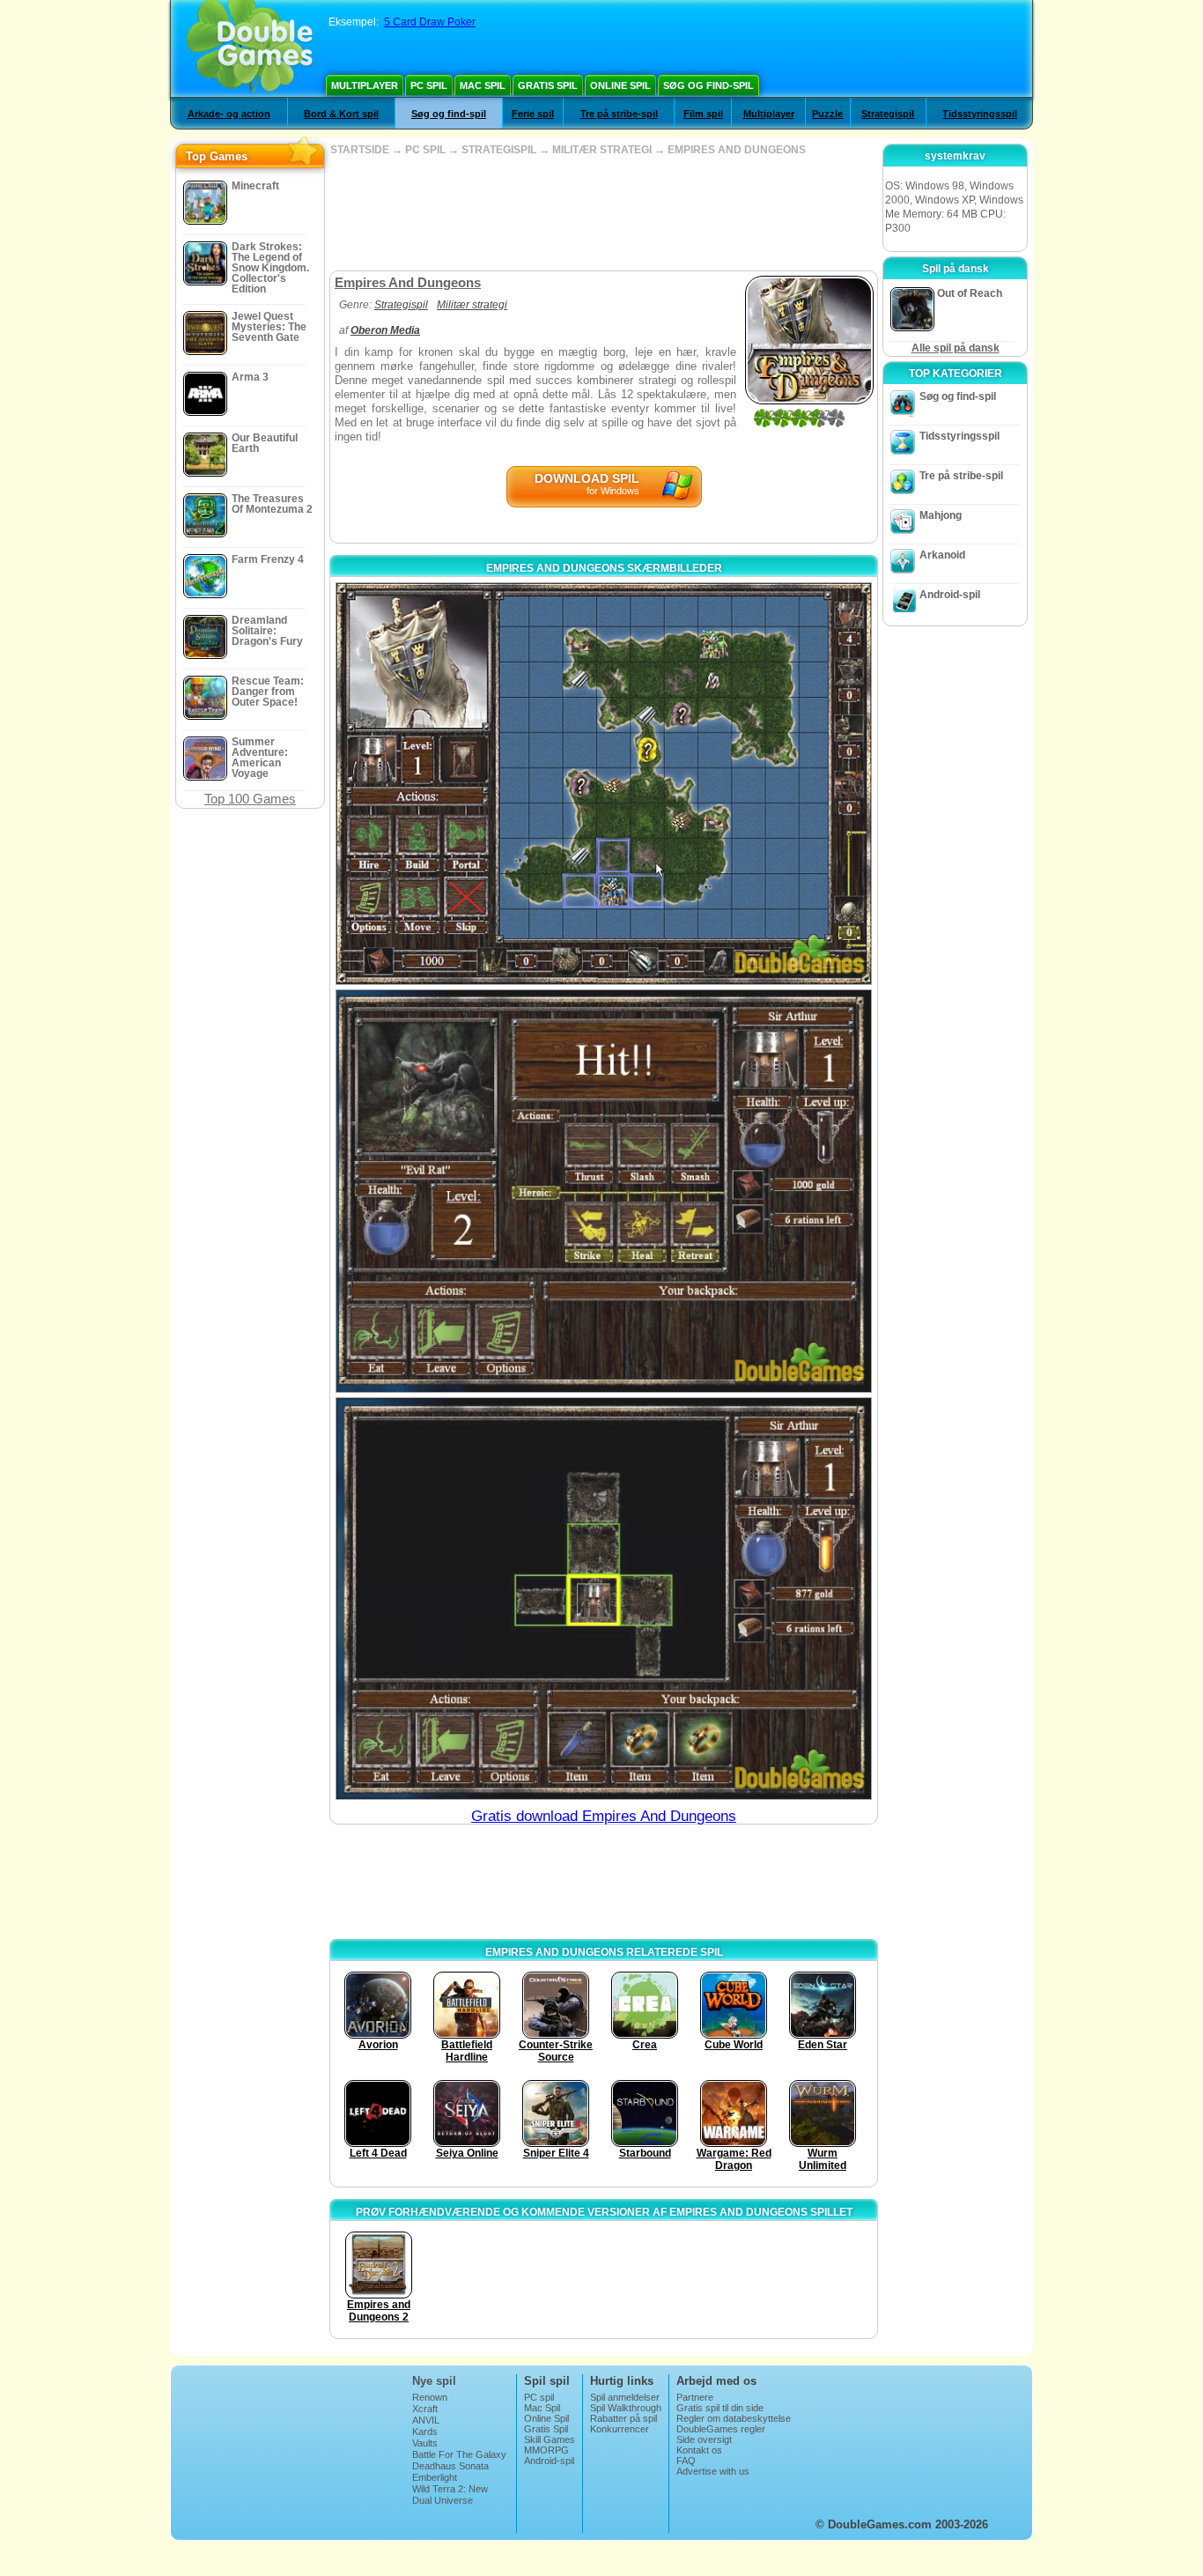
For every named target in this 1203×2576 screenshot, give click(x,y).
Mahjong (941, 515)
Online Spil (620, 85)
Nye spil (434, 2381)
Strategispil (888, 114)
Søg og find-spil (709, 85)
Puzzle (827, 114)
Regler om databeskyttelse (734, 2418)
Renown (430, 2397)
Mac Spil (483, 85)
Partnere (695, 2397)
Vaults (425, 2443)
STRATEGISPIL (499, 150)
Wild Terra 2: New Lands (450, 2494)
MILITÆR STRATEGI (602, 150)
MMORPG (546, 2450)
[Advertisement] (603, 213)
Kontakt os (699, 2450)
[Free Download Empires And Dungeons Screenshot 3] (604, 1599)
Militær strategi (472, 305)
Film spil (703, 114)
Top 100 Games (250, 799)
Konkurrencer (620, 2429)
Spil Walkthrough (626, 2408)
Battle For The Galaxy (459, 2454)
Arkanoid (942, 555)
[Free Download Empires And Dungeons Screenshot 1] (604, 784)
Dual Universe (443, 2500)
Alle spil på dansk (956, 348)
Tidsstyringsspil (980, 114)
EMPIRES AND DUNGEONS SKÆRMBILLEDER (604, 568)
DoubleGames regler (721, 2429)
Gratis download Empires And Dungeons (604, 1816)
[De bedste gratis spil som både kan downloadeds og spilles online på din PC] (250, 48)
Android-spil (950, 595)
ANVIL (426, 2420)
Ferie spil (533, 114)
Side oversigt (704, 2439)
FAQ (686, 2461)
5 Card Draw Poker (430, 22)
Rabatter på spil (624, 2418)
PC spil (429, 85)
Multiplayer (365, 85)
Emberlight (435, 2477)
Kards (425, 2432)
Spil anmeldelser (625, 2397)
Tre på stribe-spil (619, 114)
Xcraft (425, 2409)
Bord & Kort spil (341, 114)
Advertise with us (713, 2471)
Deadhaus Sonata (450, 2466)
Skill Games (550, 2439)
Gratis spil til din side (720, 2408)
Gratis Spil (548, 85)
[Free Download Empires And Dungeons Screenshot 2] (604, 1191)
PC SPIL (425, 150)
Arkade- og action (229, 114)
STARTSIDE (360, 150)
